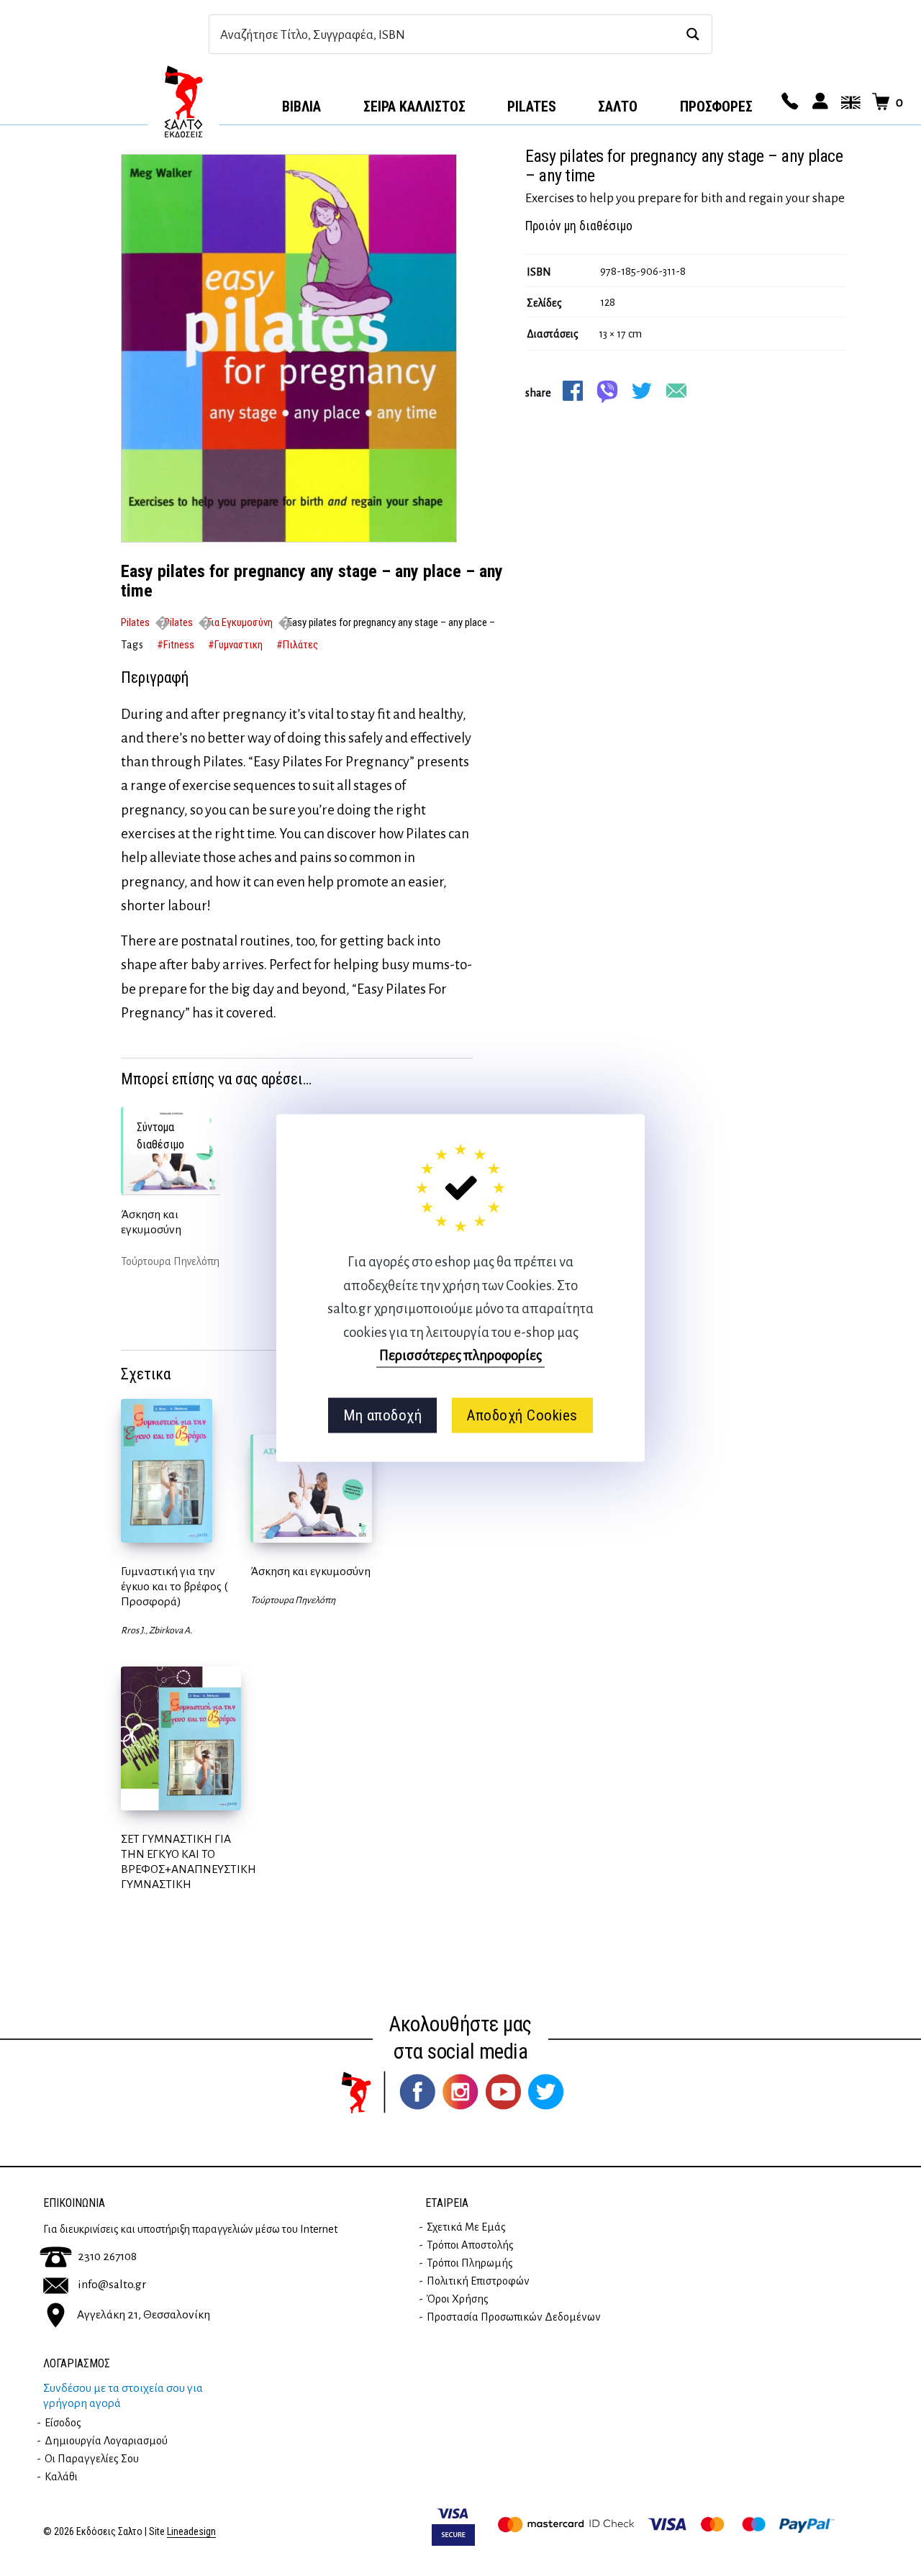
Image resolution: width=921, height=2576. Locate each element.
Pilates (532, 106)
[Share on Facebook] (573, 391)
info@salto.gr (112, 2285)
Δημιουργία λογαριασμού (106, 2441)
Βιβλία (301, 106)
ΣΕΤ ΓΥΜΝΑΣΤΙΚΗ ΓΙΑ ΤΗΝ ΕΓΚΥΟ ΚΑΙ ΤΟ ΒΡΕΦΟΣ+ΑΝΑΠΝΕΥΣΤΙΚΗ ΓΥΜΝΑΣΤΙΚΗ (189, 1862)
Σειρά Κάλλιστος (414, 106)
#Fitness (176, 645)
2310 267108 (107, 2257)
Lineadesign (191, 2532)
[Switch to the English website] (848, 102)
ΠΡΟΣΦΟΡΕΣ (716, 106)
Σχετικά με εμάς (466, 2227)
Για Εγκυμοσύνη (240, 622)
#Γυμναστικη (235, 645)
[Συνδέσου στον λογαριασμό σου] (818, 102)
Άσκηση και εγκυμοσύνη (151, 1222)
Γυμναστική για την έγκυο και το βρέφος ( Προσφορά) (174, 1587)
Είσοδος (63, 2423)
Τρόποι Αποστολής (470, 2245)
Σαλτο (618, 106)
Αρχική (183, 101)
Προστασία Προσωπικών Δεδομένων (514, 2317)
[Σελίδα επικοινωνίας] (788, 102)
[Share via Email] (676, 391)
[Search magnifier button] (693, 34)
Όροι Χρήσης (458, 2299)
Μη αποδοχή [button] (382, 1415)
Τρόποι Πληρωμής (470, 2263)
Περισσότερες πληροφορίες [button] (460, 1355)
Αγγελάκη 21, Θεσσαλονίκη (144, 2314)
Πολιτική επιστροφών (478, 2281)
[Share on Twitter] (642, 391)
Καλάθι (61, 2477)
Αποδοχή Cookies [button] (522, 1415)
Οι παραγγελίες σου (92, 2459)
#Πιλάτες (297, 645)
